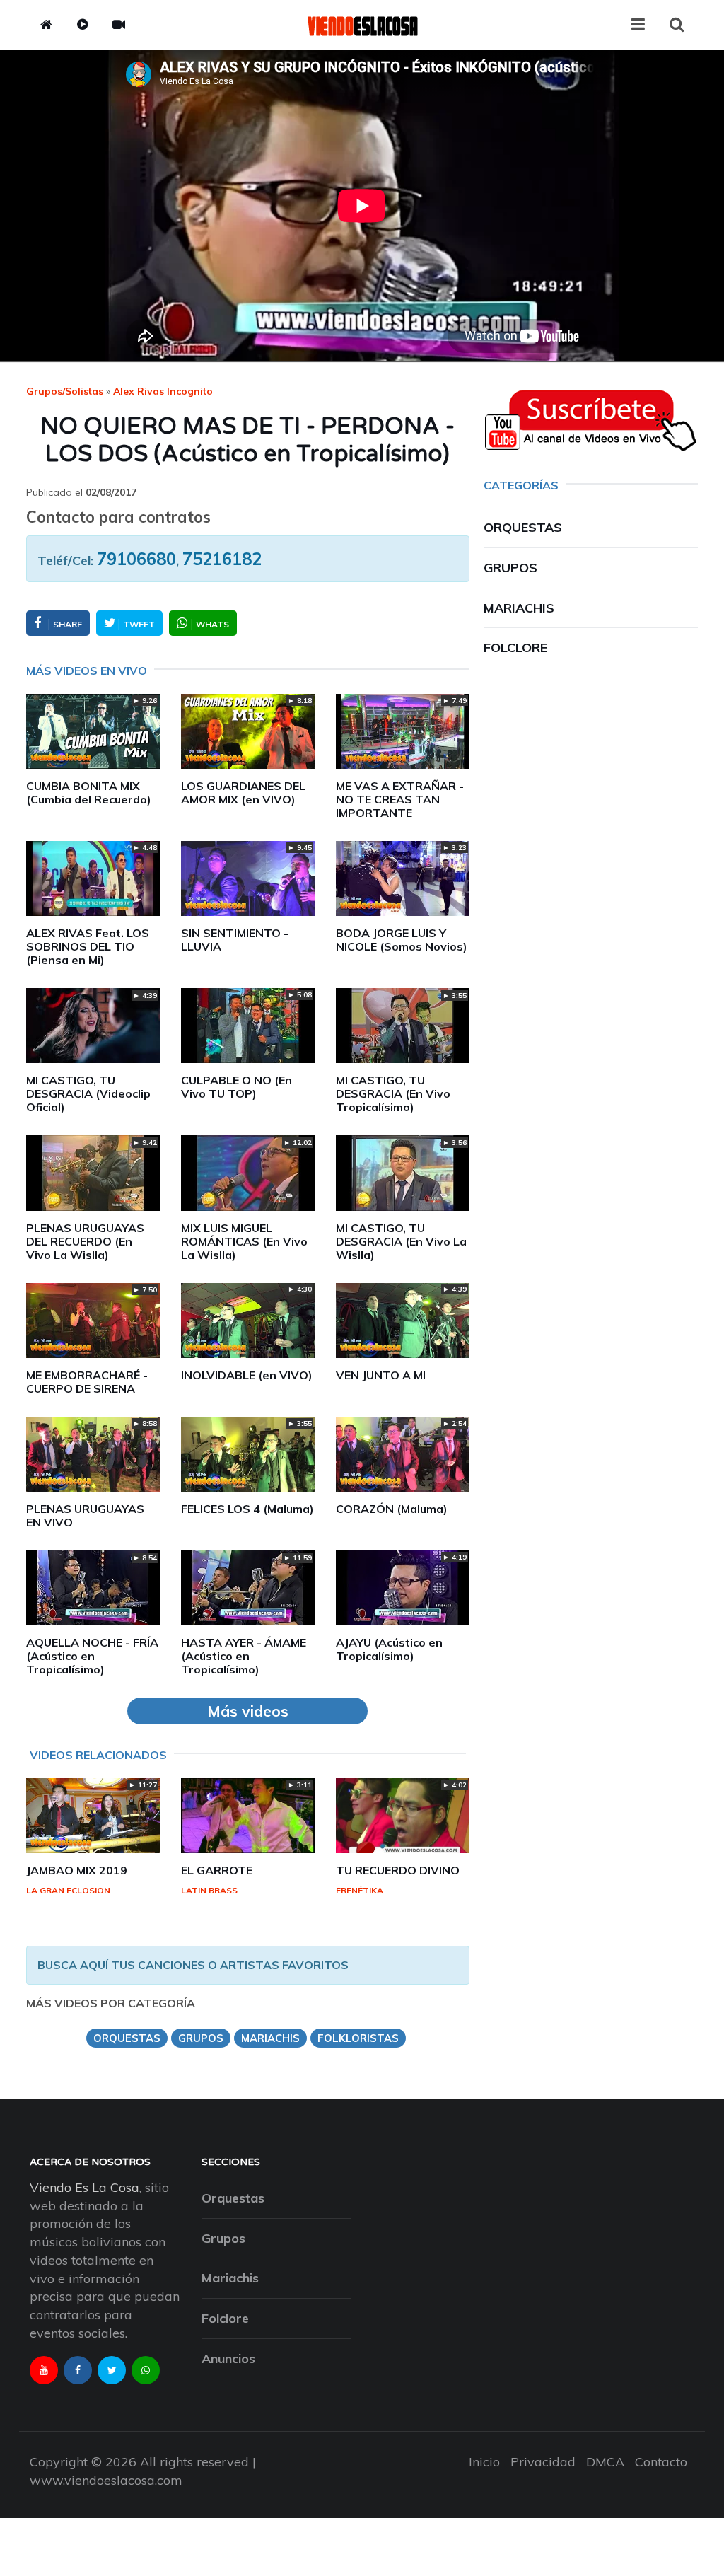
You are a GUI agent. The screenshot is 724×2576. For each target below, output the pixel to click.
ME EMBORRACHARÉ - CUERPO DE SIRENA (87, 1382)
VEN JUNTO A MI (381, 1375)
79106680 (136, 559)
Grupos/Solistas (65, 391)
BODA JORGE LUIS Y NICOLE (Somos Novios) (402, 940)
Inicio (484, 2462)
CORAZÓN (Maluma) (392, 1509)
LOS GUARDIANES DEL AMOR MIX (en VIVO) (243, 793)
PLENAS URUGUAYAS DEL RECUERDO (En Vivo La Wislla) (85, 1241)
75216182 (222, 559)
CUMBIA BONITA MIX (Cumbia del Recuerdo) (89, 793)
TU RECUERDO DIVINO (398, 1870)
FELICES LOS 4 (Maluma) (247, 1509)
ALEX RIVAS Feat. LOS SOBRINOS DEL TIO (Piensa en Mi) (88, 946)
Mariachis (519, 608)
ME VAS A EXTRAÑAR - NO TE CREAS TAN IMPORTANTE (400, 799)
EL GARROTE (217, 1870)
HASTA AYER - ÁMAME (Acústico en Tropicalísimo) (244, 1656)
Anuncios (228, 2359)
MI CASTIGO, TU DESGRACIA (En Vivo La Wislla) (401, 1241)
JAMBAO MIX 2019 (77, 1870)
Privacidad (543, 2462)
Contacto (661, 2462)
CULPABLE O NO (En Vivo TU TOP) (237, 1087)
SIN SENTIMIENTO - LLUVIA (235, 940)
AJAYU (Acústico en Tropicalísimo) (389, 1649)
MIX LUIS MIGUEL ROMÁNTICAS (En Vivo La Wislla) (244, 1241)
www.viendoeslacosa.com (106, 2480)
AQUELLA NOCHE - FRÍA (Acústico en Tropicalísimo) (92, 1656)
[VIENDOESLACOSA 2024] (362, 25)
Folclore (515, 648)
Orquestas (523, 527)
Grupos (510, 568)
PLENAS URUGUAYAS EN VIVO (85, 1515)
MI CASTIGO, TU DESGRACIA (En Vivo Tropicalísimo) (393, 1093)
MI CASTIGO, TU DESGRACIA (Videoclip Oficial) (88, 1093)
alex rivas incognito (163, 391)
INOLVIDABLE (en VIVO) (247, 1375)
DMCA (605, 2462)
